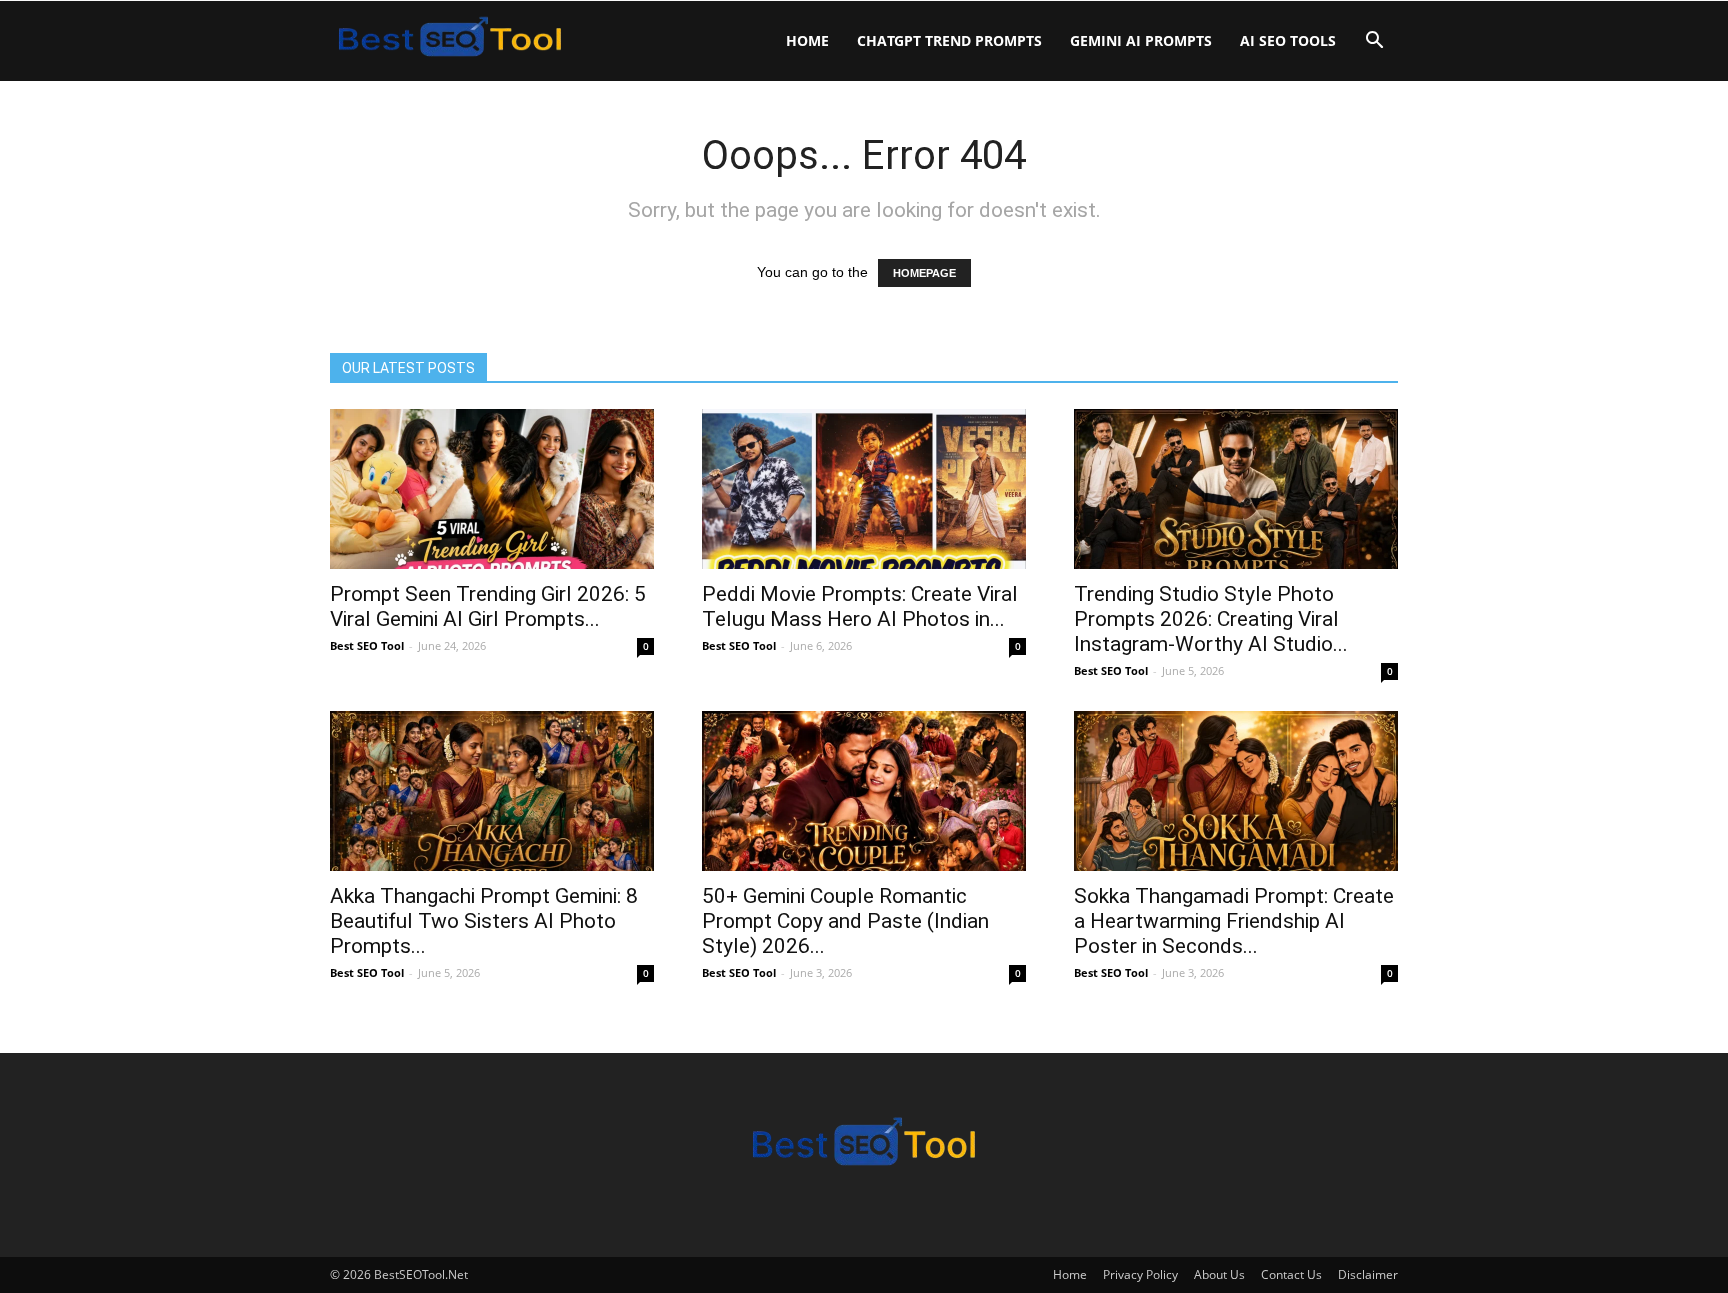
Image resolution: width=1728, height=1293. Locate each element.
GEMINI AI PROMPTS (1141, 40)
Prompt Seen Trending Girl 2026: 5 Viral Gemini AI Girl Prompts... (488, 606)
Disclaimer (1368, 1274)
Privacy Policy (1140, 1274)
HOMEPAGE (924, 273)
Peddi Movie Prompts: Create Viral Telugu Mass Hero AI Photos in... (860, 606)
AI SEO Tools (1288, 40)
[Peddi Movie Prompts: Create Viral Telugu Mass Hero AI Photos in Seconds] (864, 489)
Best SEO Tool (367, 645)
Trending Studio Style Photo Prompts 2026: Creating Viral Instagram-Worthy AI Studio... (1211, 619)
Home (807, 40)
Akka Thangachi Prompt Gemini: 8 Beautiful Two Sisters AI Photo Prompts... (484, 921)
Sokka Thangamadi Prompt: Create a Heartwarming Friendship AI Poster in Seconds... (1234, 921)
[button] (1374, 42)
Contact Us (1291, 1274)
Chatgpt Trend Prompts (949, 40)
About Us (1219, 1274)
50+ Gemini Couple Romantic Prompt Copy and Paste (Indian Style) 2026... (845, 921)
